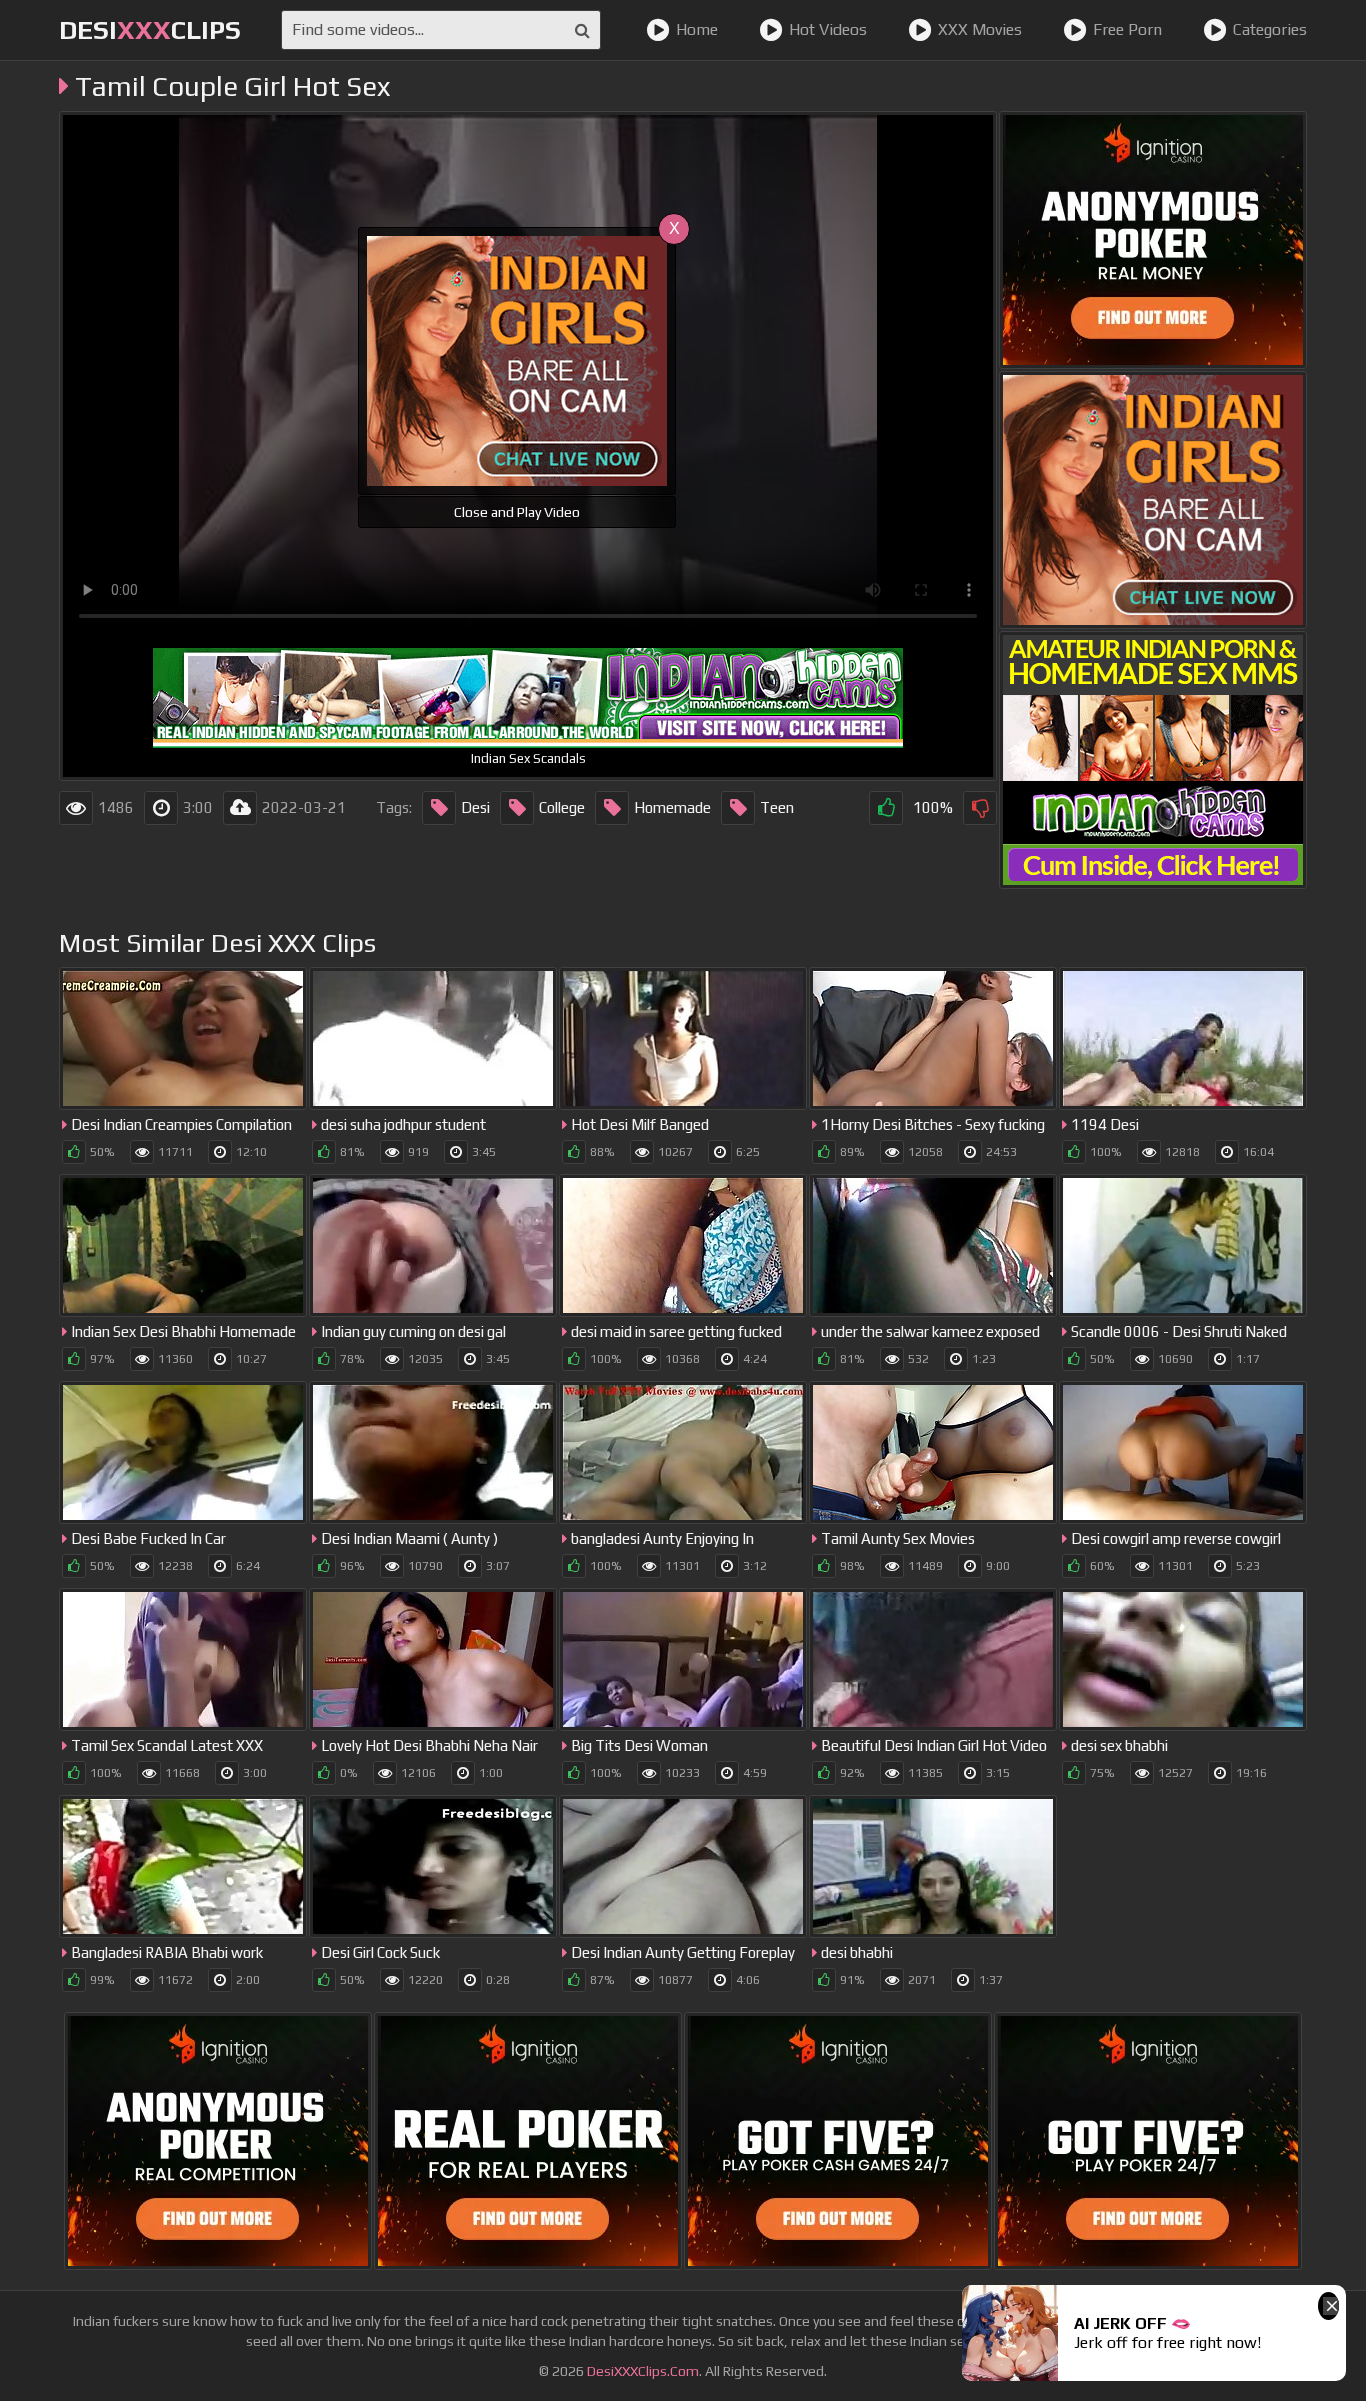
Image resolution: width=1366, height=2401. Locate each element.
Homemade (672, 807)
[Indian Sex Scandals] (1153, 760)
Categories (1270, 29)
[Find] (582, 30)
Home (697, 29)
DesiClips (150, 30)
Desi (475, 807)
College (562, 807)
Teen (777, 807)
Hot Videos (828, 29)
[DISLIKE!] (980, 808)
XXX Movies (980, 29)
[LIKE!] (886, 808)
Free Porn (1127, 29)
